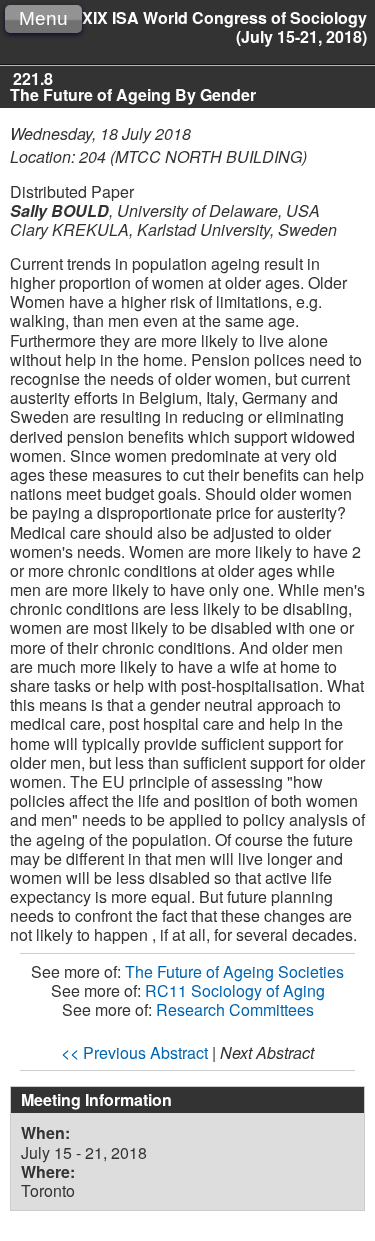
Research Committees (235, 1009)
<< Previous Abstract (134, 1052)
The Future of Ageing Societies (234, 971)
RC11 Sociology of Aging (235, 990)
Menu (43, 18)
